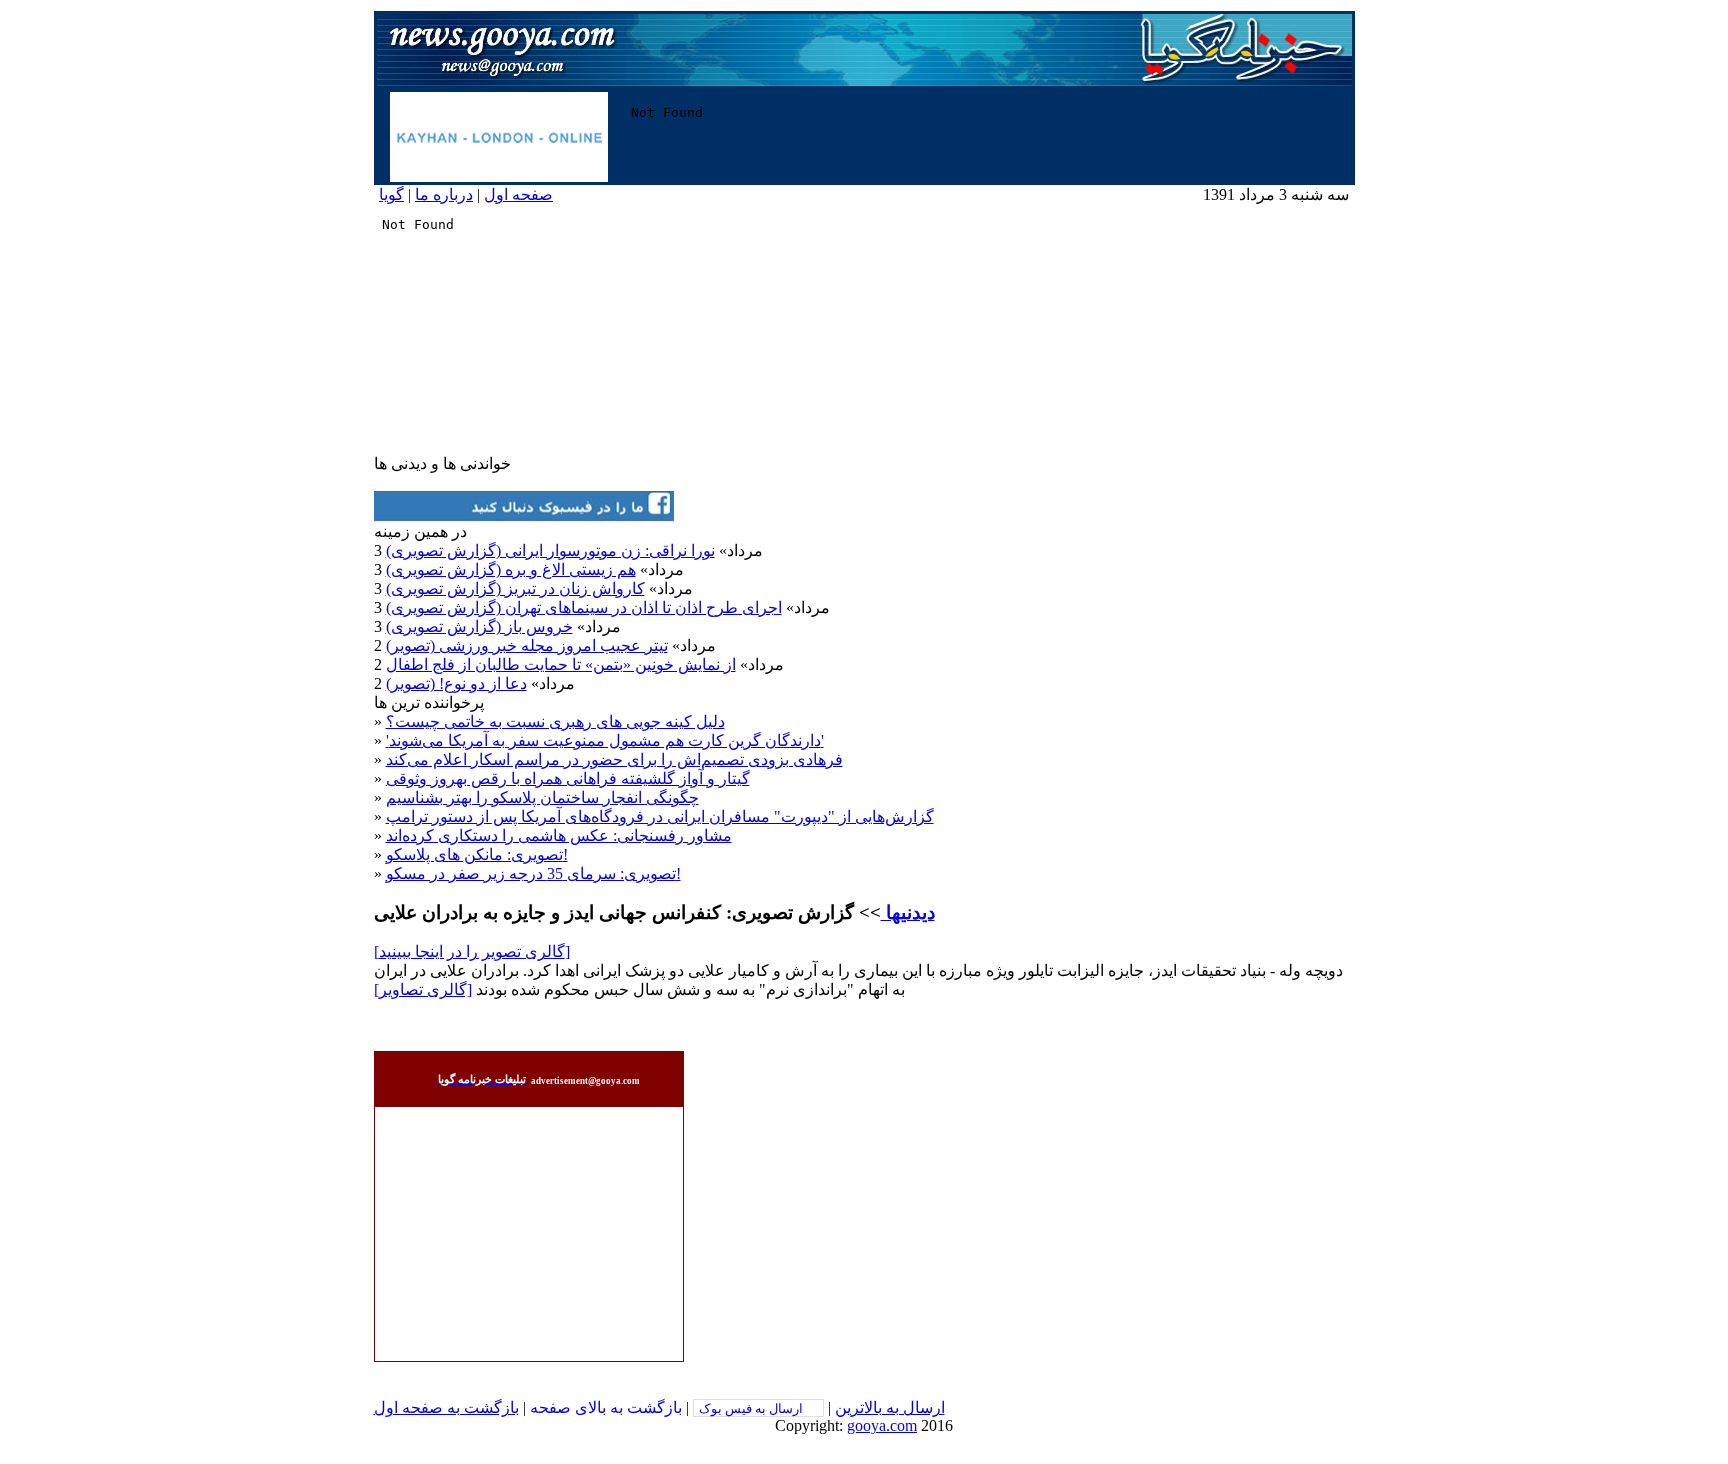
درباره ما (444, 194)
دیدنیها (908, 912)
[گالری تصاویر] (423, 989)
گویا (391, 194)
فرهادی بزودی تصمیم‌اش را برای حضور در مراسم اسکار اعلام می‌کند (614, 759)
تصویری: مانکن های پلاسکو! (477, 854)
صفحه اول (518, 194)
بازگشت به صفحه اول (446, 1407)
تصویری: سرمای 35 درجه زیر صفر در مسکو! (533, 873)
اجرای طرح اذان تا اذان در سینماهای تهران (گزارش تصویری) (584, 607)
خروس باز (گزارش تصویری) (479, 626)
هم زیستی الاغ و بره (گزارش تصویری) (511, 569)
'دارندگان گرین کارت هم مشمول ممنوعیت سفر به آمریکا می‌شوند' (605, 740)
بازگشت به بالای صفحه (606, 1407)
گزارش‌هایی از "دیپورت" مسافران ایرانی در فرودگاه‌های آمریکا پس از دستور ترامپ (660, 816)
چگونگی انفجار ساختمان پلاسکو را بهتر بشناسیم (542, 797)
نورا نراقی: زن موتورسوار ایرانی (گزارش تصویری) (550, 550)
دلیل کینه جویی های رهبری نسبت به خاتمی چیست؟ (555, 721)
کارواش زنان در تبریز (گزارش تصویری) (515, 588)
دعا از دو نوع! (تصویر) (456, 683)
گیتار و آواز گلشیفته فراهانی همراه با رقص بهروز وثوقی (568, 778)
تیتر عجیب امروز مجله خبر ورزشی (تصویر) (527, 645)
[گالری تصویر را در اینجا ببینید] (472, 951)
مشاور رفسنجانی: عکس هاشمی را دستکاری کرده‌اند (559, 835)
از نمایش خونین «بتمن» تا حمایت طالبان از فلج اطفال (561, 664)
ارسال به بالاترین (890, 1407)
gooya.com (882, 1425)
